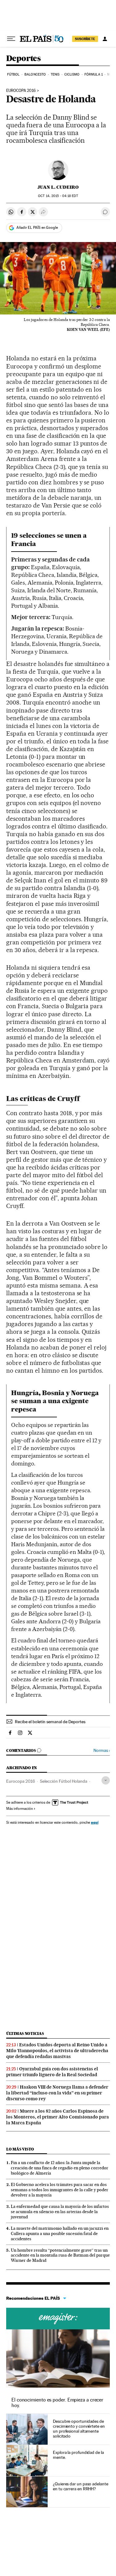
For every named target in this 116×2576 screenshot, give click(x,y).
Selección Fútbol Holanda (64, 1781)
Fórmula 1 (94, 74)
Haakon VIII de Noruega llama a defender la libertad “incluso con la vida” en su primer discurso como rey (57, 2093)
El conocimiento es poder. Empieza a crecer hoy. (57, 2403)
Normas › (102, 1750)
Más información (19, 1809)
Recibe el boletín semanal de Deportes (50, 1722)
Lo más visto (20, 2149)
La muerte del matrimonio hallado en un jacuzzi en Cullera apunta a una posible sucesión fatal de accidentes (60, 2233)
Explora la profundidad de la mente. (78, 2455)
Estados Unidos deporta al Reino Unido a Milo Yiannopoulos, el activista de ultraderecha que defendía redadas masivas (57, 2051)
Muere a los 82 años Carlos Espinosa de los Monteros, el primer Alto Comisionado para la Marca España (58, 2117)
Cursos (58, 2319)
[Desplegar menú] (11, 39)
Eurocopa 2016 (21, 91)
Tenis (55, 74)
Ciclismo (72, 74)
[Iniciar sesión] (105, 39)
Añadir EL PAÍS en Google (37, 228)
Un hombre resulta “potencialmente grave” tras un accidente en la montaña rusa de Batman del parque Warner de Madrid (60, 2255)
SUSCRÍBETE (85, 39)
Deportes (23, 59)
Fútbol (13, 74)
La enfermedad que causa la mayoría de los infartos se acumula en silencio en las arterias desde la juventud (60, 2212)
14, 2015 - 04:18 (58, 196)
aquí (95, 1822)
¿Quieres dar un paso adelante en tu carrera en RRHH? (81, 2486)
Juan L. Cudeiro (58, 187)
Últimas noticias (25, 2034)
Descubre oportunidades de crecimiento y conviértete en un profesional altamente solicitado (79, 2429)
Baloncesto (35, 74)
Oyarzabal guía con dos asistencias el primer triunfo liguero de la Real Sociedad (52, 2072)
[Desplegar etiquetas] (106, 1780)
